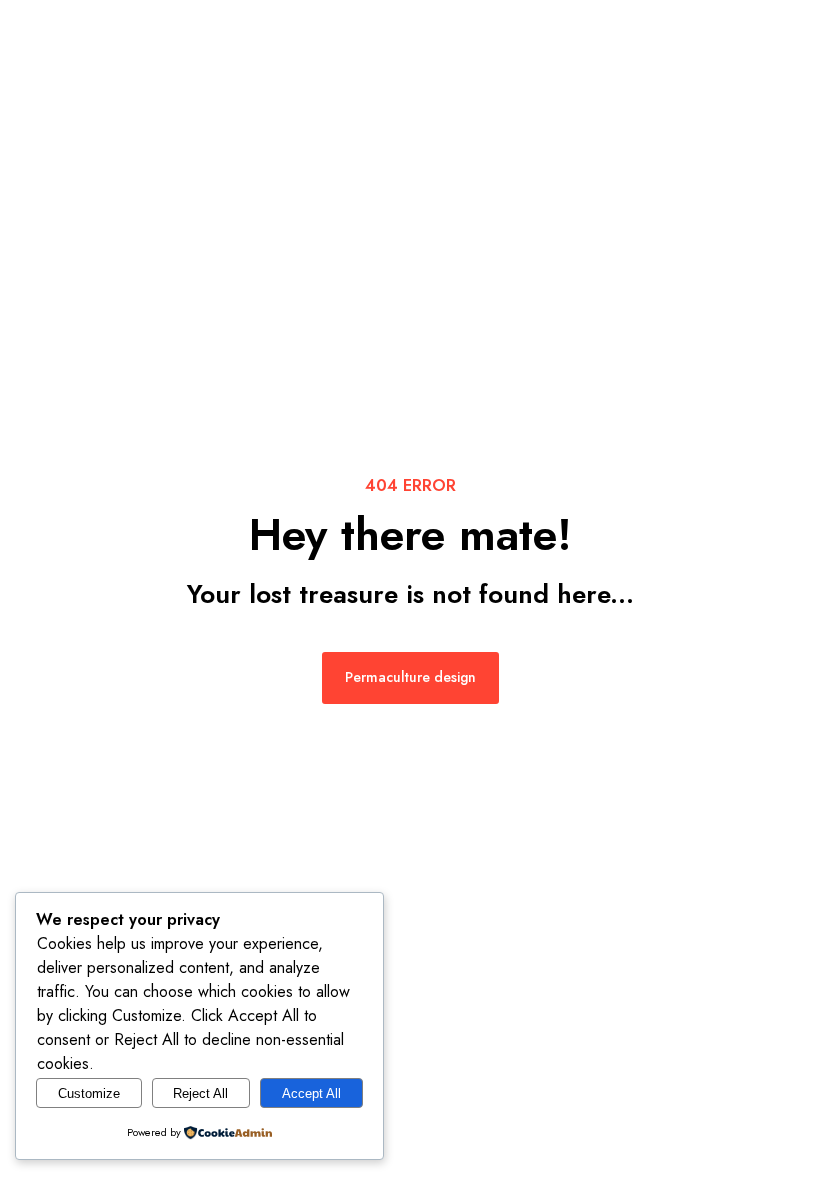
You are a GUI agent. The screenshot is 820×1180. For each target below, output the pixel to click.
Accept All (311, 1093)
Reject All (200, 1093)
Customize (89, 1093)
